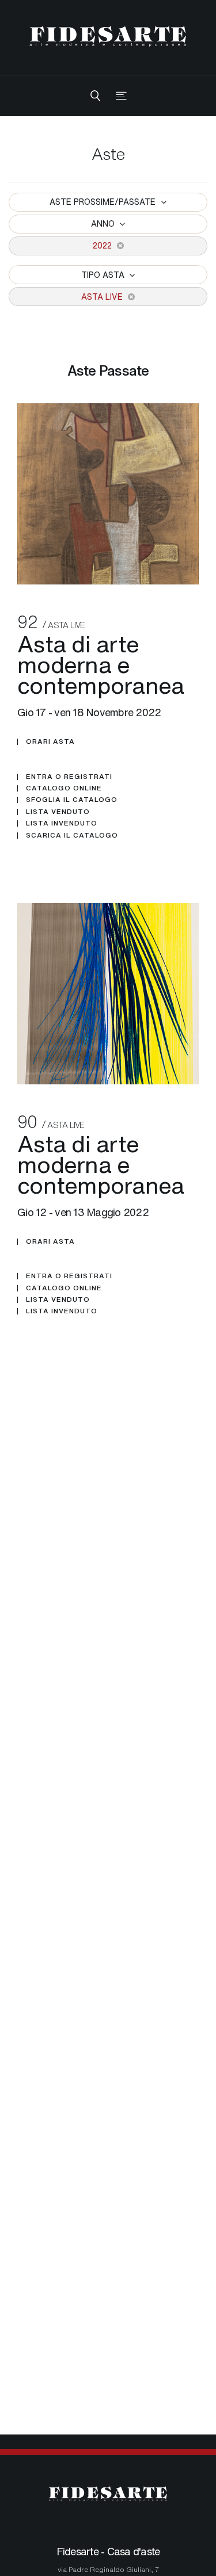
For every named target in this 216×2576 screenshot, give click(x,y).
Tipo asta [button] (104, 275)
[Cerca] (95, 96)
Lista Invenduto (62, 823)
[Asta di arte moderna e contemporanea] (108, 494)
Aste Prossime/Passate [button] (104, 202)
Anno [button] (104, 223)
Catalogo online (64, 788)
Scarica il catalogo (72, 835)
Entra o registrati (69, 777)
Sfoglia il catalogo (72, 800)
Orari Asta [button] (50, 742)
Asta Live (103, 297)
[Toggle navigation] (121, 96)
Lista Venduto (58, 812)
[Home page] (108, 36)
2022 (103, 245)
